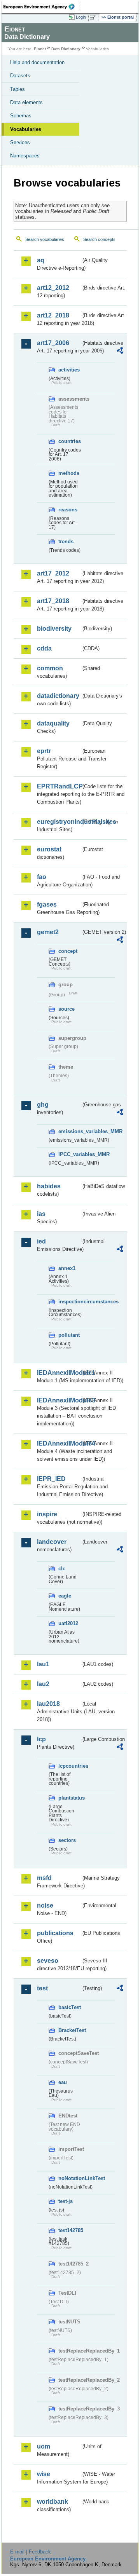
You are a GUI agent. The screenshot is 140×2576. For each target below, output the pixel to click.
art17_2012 (53, 573)
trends (66, 542)
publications (55, 1933)
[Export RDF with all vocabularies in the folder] (120, 351)
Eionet (40, 49)
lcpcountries (70, 1766)
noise (45, 1905)
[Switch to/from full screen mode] (94, 17)
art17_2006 (53, 343)
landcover (52, 1542)
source (66, 1009)
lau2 (43, 1684)
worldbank (52, 2502)
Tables (17, 89)
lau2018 (48, 1704)
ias (41, 1214)
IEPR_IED (51, 1479)
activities (69, 370)
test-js (66, 2201)
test (42, 1988)
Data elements (26, 102)
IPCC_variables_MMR (70, 1154)
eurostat (49, 849)
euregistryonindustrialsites (59, 822)
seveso (48, 1961)
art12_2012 (53, 288)
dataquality (53, 723)
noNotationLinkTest (70, 2178)
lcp (41, 1739)
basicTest (70, 2007)
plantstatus (70, 1798)
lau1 (43, 1664)
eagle (65, 1596)
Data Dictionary (66, 49)
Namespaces (25, 156)
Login (81, 17)
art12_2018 (53, 315)
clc (62, 1569)
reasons (68, 510)
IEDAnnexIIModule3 (59, 1400)
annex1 (67, 1268)
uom (44, 2446)
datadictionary (58, 696)
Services (20, 142)
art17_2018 (53, 601)
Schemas (21, 116)
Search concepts (99, 239)
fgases (47, 904)
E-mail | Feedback (31, 2552)
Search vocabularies (45, 239)
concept (68, 951)
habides (49, 1186)
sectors (67, 1840)
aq (41, 260)
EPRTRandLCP (59, 786)
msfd (44, 1878)
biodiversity (54, 629)
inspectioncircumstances (70, 1302)
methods (69, 473)
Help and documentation (37, 62)
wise (44, 2474)
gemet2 (48, 932)
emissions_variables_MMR (70, 1131)
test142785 (70, 2230)
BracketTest (70, 2030)
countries (70, 441)
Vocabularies (26, 129)
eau (63, 2082)
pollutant (69, 1335)
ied (41, 1241)
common (50, 668)
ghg (43, 1105)
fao (42, 877)
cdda (44, 648)
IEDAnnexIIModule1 (59, 1373)
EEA (41, 7)
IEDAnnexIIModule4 (59, 1443)
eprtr (44, 751)
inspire (47, 1514)
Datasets (20, 76)
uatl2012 (68, 1623)
